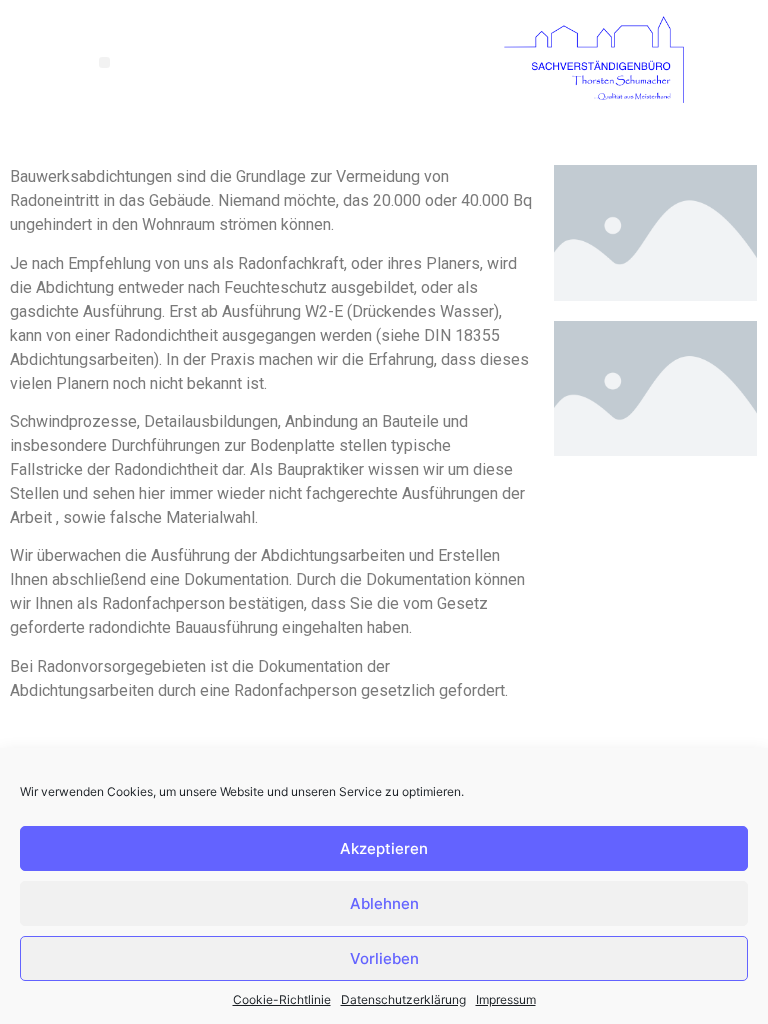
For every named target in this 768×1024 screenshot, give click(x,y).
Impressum (506, 999)
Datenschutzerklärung (403, 999)
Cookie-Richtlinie (282, 999)
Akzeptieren (384, 848)
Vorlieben (384, 958)
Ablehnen (384, 903)
